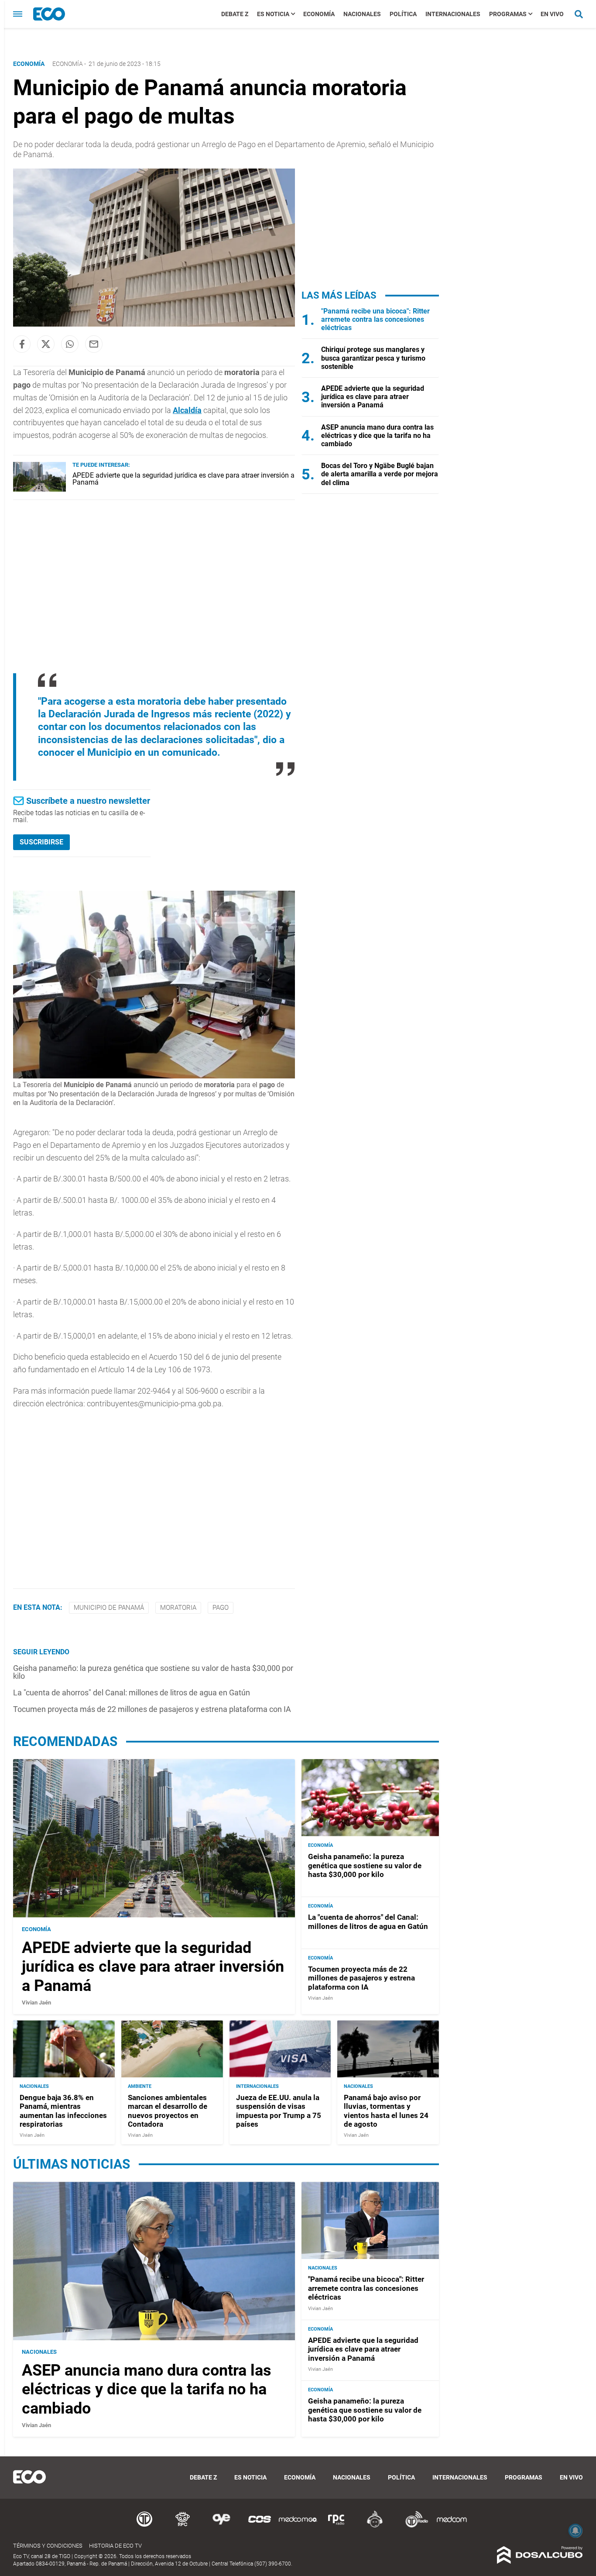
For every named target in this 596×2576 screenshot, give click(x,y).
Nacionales (362, 14)
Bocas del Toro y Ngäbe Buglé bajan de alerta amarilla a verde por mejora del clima (380, 474)
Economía (319, 14)
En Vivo (552, 14)
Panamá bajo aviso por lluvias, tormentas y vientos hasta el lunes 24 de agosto (386, 2111)
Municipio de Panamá (109, 1608)
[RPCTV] (183, 2526)
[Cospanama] (260, 2526)
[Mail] (94, 344)
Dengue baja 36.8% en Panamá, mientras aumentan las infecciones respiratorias (63, 2111)
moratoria (178, 1608)
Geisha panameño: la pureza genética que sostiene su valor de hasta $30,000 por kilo (153, 1672)
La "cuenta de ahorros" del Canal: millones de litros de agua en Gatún (132, 1693)
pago (221, 1608)
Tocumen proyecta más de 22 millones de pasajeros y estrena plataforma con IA (152, 1709)
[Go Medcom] (298, 2526)
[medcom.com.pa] (452, 2526)
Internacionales (453, 14)
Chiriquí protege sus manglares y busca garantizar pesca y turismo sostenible (373, 358)
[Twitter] (46, 344)
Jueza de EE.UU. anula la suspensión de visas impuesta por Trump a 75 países (279, 2111)
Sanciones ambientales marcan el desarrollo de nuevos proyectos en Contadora (168, 2111)
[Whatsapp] (70, 344)
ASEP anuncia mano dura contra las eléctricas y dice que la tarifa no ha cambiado (377, 436)
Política (403, 14)
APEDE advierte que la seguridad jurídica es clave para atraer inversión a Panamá (183, 479)
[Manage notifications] (575, 2531)
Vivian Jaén (36, 2002)
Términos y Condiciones (48, 2546)
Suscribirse (41, 842)
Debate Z (235, 14)
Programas (508, 14)
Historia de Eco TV (115, 2546)
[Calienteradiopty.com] (375, 2526)
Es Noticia (273, 14)
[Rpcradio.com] (336, 2526)
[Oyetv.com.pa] (221, 2526)
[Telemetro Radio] (413, 2526)
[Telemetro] (144, 2526)
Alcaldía (187, 410)
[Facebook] (22, 344)
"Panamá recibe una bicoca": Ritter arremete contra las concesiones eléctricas (375, 319)
